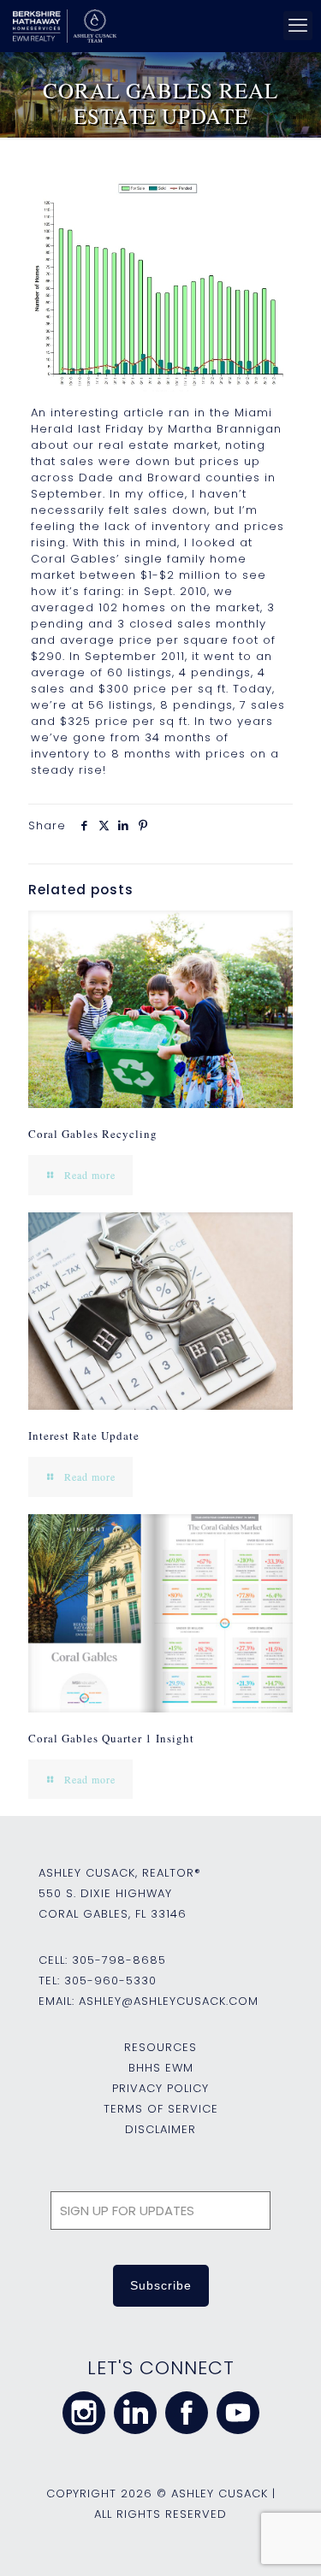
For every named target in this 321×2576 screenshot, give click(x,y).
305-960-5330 (110, 1981)
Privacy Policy (160, 2088)
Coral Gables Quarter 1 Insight (111, 1738)
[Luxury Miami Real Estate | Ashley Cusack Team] (158, 26)
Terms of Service (161, 2109)
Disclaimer (160, 2129)
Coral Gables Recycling (93, 1134)
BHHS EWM (161, 2068)
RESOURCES (160, 2047)
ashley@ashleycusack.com (169, 2001)
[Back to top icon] (286, 2541)
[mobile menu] (298, 26)
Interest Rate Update (84, 1435)
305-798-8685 (119, 1960)
